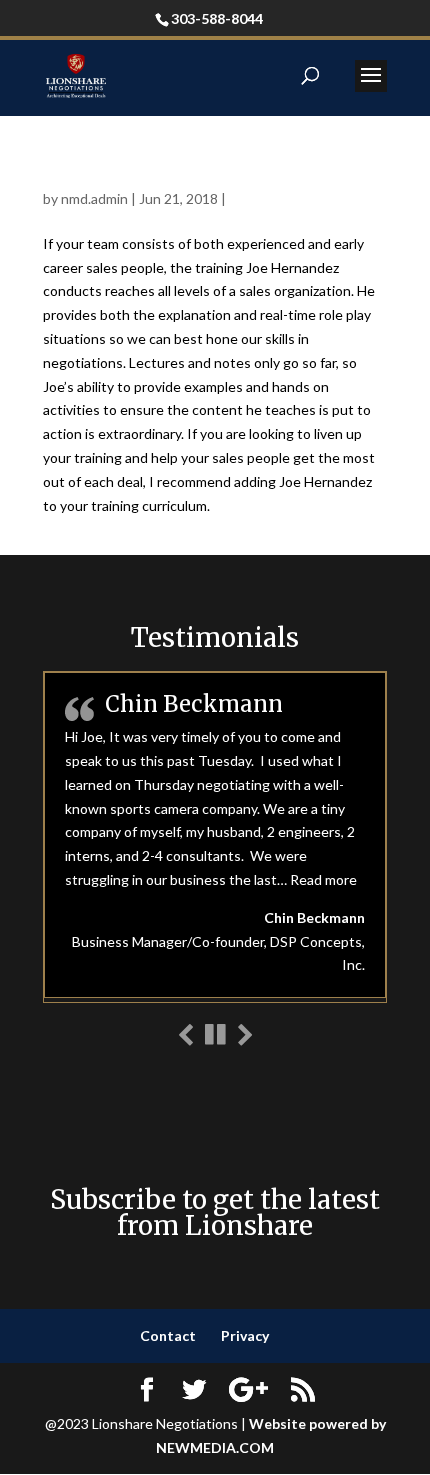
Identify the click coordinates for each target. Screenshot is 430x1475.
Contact (168, 1335)
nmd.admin (94, 198)
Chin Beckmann (194, 704)
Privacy (245, 1335)
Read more (323, 879)
